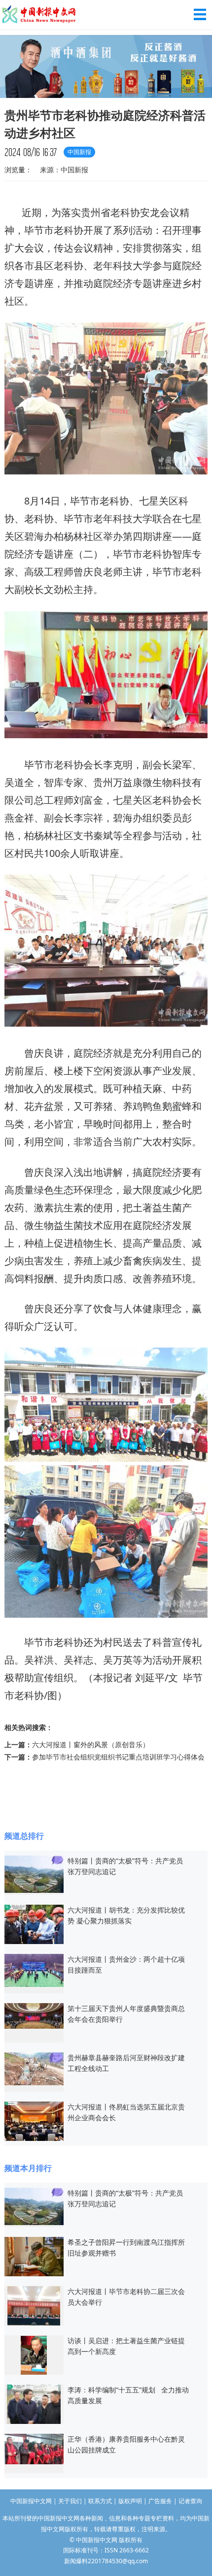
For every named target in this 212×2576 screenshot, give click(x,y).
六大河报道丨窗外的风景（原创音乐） (91, 1744)
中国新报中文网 (39, 15)
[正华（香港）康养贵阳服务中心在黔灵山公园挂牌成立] (34, 2448)
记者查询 (190, 2501)
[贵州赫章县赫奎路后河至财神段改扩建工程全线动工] (34, 2068)
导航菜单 (200, 15)
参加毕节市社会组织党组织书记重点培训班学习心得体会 (118, 1757)
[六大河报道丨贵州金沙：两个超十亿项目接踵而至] (34, 1969)
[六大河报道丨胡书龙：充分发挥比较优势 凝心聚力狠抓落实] (34, 1924)
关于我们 (70, 2501)
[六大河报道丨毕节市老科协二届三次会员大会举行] (34, 2305)
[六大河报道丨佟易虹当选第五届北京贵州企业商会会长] (34, 2120)
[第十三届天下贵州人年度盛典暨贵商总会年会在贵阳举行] (34, 2015)
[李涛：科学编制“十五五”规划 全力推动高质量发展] (34, 2403)
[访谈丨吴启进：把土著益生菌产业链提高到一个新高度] (34, 2354)
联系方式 (100, 2501)
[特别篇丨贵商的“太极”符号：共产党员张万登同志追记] (34, 1873)
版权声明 (130, 2501)
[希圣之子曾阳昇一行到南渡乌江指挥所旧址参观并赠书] (34, 2256)
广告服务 (160, 2501)
